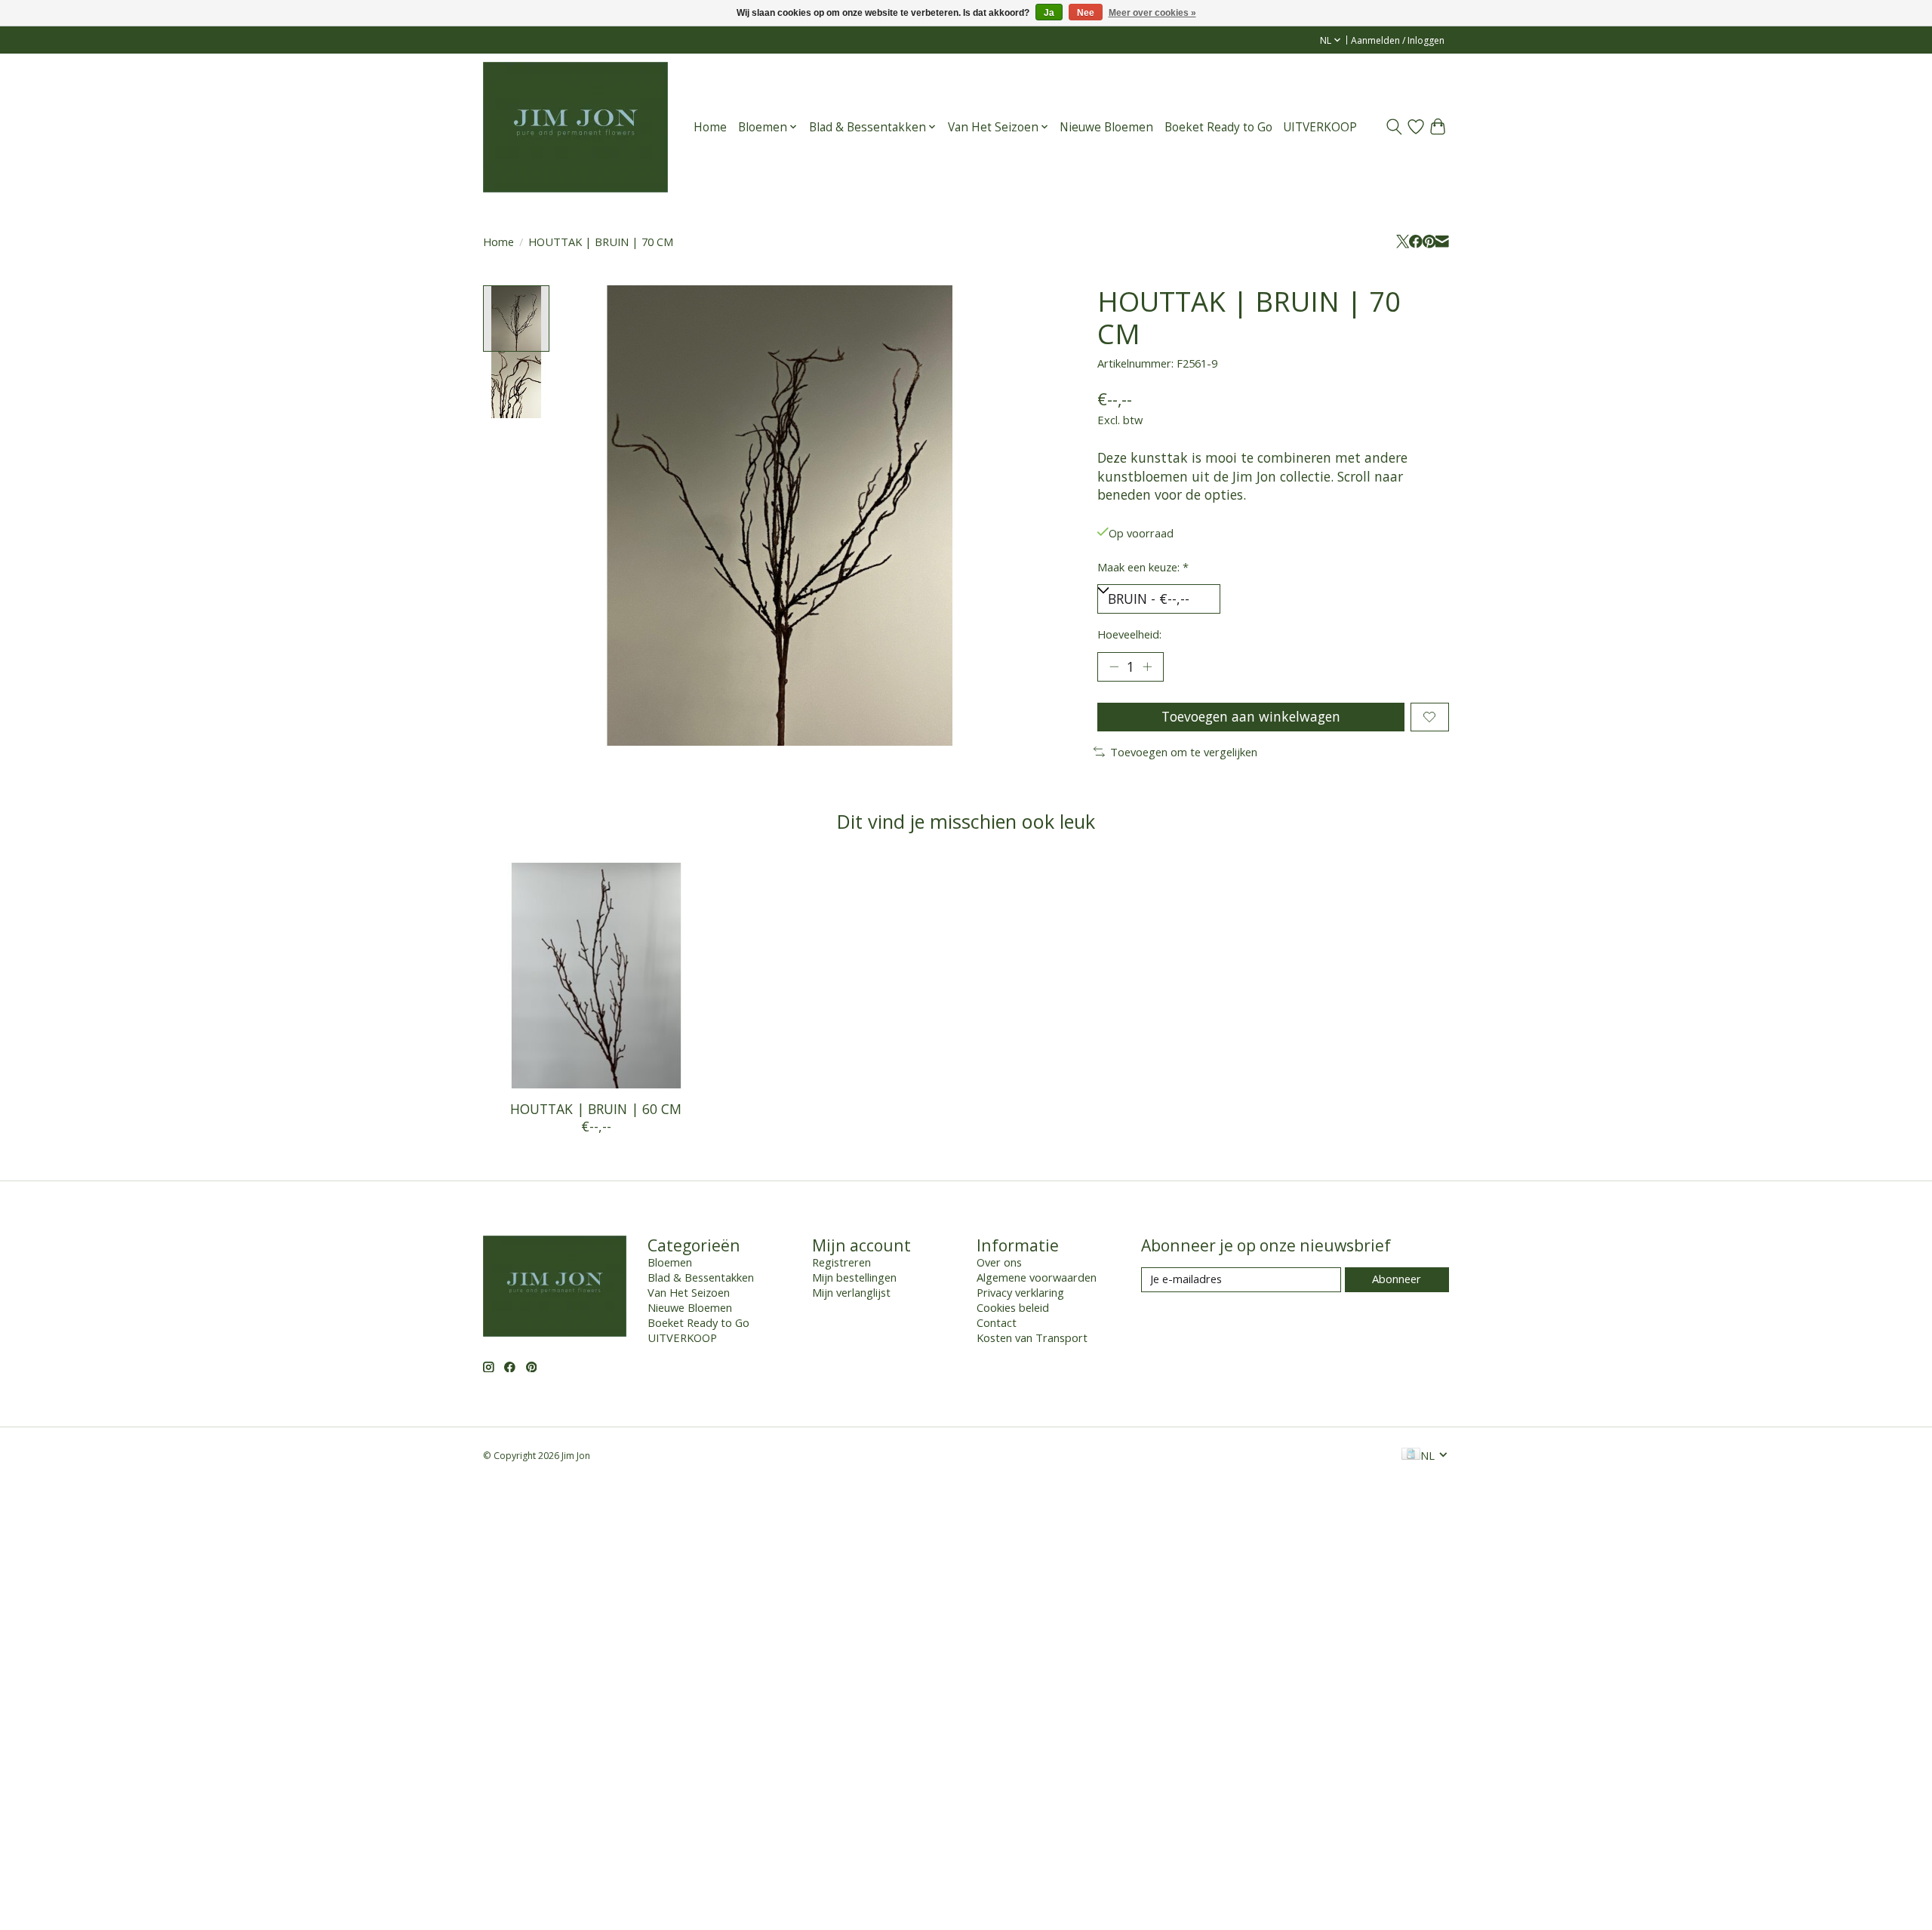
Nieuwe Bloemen (1106, 127)
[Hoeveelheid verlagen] (1114, 666)
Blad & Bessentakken (701, 1277)
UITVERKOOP (1320, 127)
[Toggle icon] (1394, 127)
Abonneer (1397, 1279)
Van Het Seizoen (689, 1292)
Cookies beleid (1013, 1307)
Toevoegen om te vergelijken (1184, 752)
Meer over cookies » (1152, 13)
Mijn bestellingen (854, 1277)
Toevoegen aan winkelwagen (1251, 716)
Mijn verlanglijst (851, 1292)
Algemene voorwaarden (1037, 1277)
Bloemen (670, 1262)
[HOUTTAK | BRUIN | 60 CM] (596, 976)
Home (710, 127)
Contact (997, 1322)
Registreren (841, 1262)
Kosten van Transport (1032, 1337)
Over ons (999, 1262)
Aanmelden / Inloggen (1398, 40)
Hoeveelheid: (1129, 634)
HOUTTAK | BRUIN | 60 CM (596, 1109)
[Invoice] (1411, 1455)
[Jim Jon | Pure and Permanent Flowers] (575, 127)
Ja (1049, 13)
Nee (1086, 13)
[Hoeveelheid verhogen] (1147, 666)
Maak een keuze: (1143, 567)
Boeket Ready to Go (1218, 127)
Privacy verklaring (1020, 1292)
